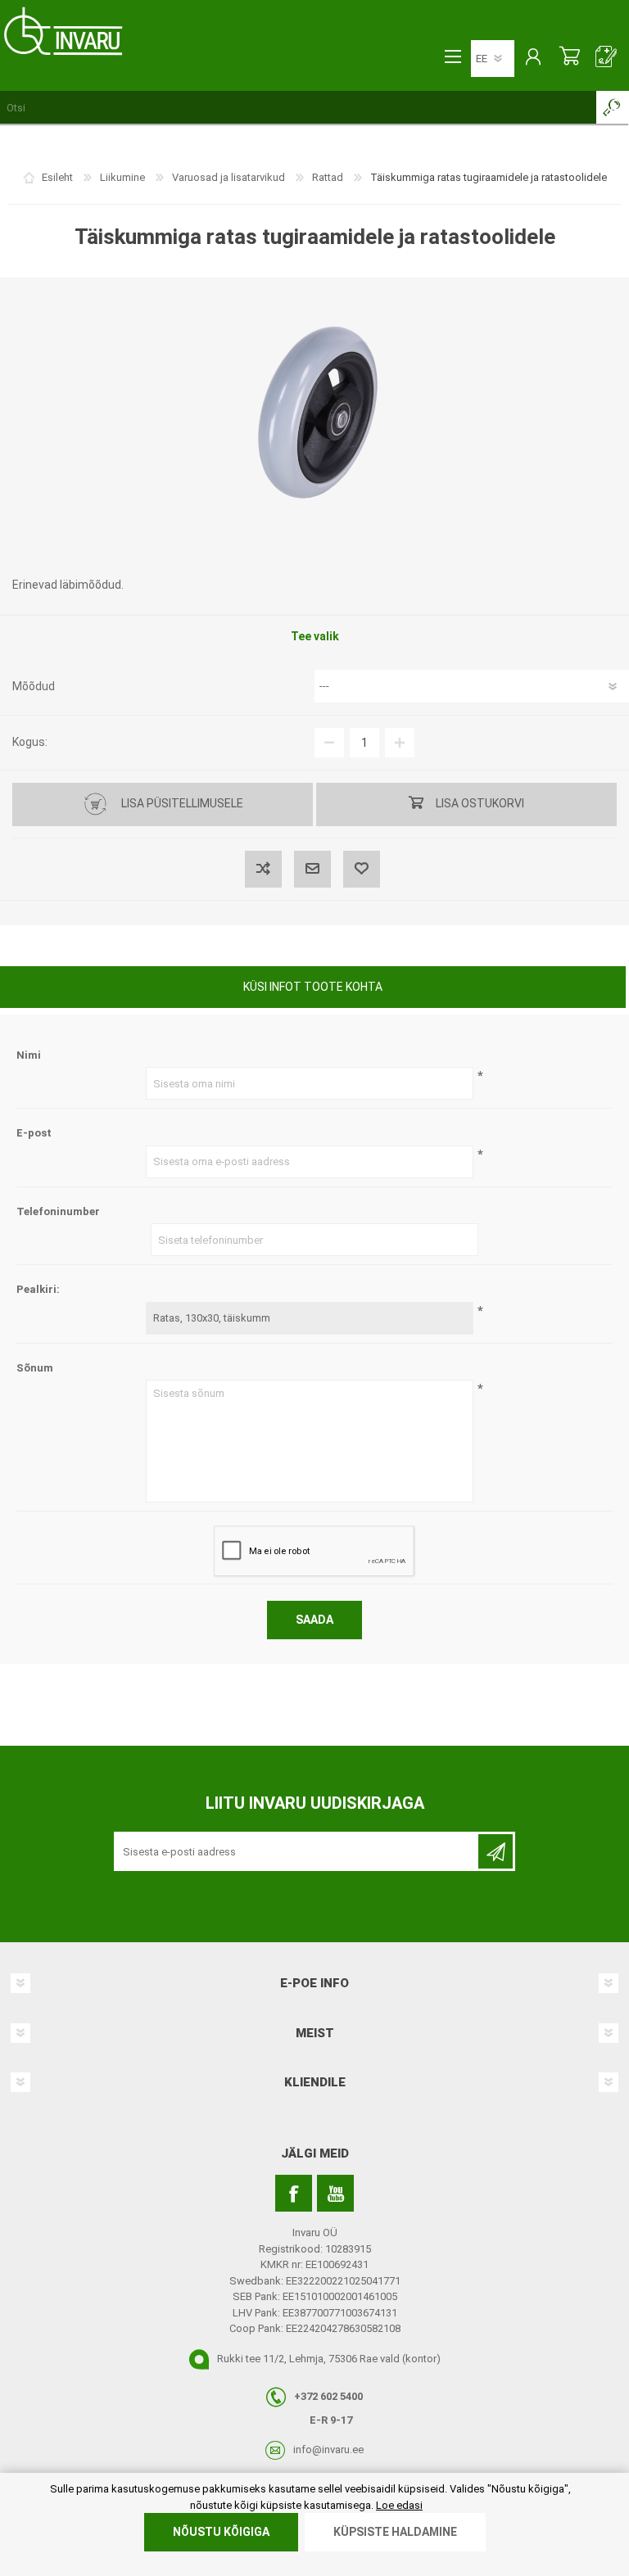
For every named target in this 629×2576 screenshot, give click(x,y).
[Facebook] (294, 2193)
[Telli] (496, 1851)
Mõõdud (34, 686)
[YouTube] (335, 2193)
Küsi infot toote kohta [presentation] (313, 987)
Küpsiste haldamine (395, 2532)
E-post (34, 1133)
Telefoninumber (58, 1211)
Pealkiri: (38, 1289)
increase (400, 743)
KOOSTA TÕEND (606, 58)
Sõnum (35, 1368)
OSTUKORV (570, 58)
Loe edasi (399, 2505)
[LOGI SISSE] (533, 58)
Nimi (29, 1055)
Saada (314, 1620)
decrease (329, 743)
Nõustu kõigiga (221, 2532)
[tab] (313, 989)
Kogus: (30, 742)
